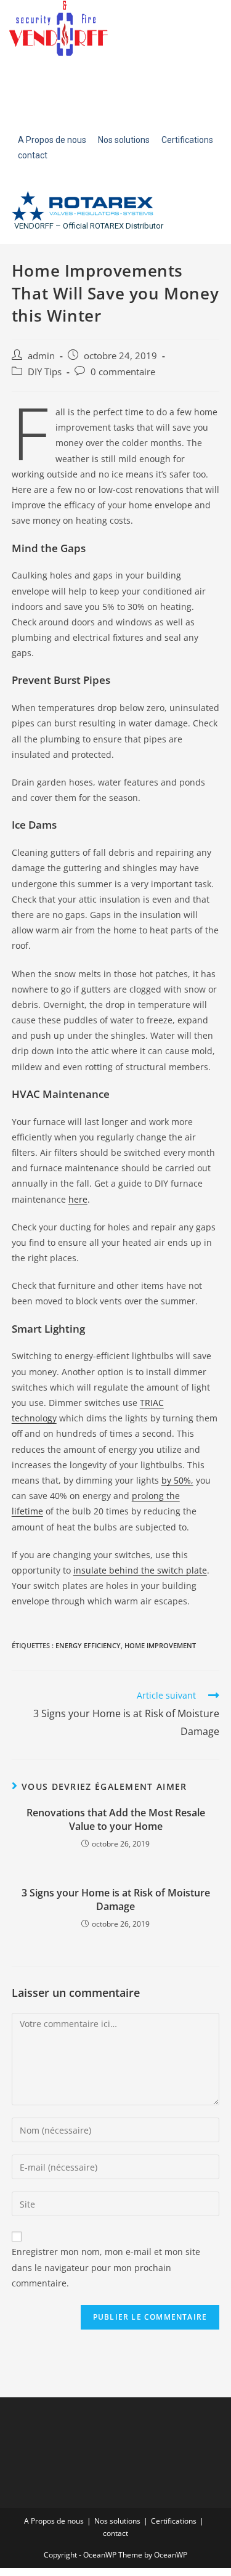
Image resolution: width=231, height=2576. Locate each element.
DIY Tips (45, 372)
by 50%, (177, 1480)
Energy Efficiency (88, 1645)
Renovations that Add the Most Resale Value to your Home (116, 1819)
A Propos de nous (54, 2521)
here (78, 1199)
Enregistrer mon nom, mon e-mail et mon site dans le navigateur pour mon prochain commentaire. (106, 2267)
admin (41, 356)
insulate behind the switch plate (140, 1570)
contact (115, 2533)
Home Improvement (160, 1645)
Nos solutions (117, 2521)
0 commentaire (123, 372)
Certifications (174, 2521)
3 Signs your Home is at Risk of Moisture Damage (116, 1899)
